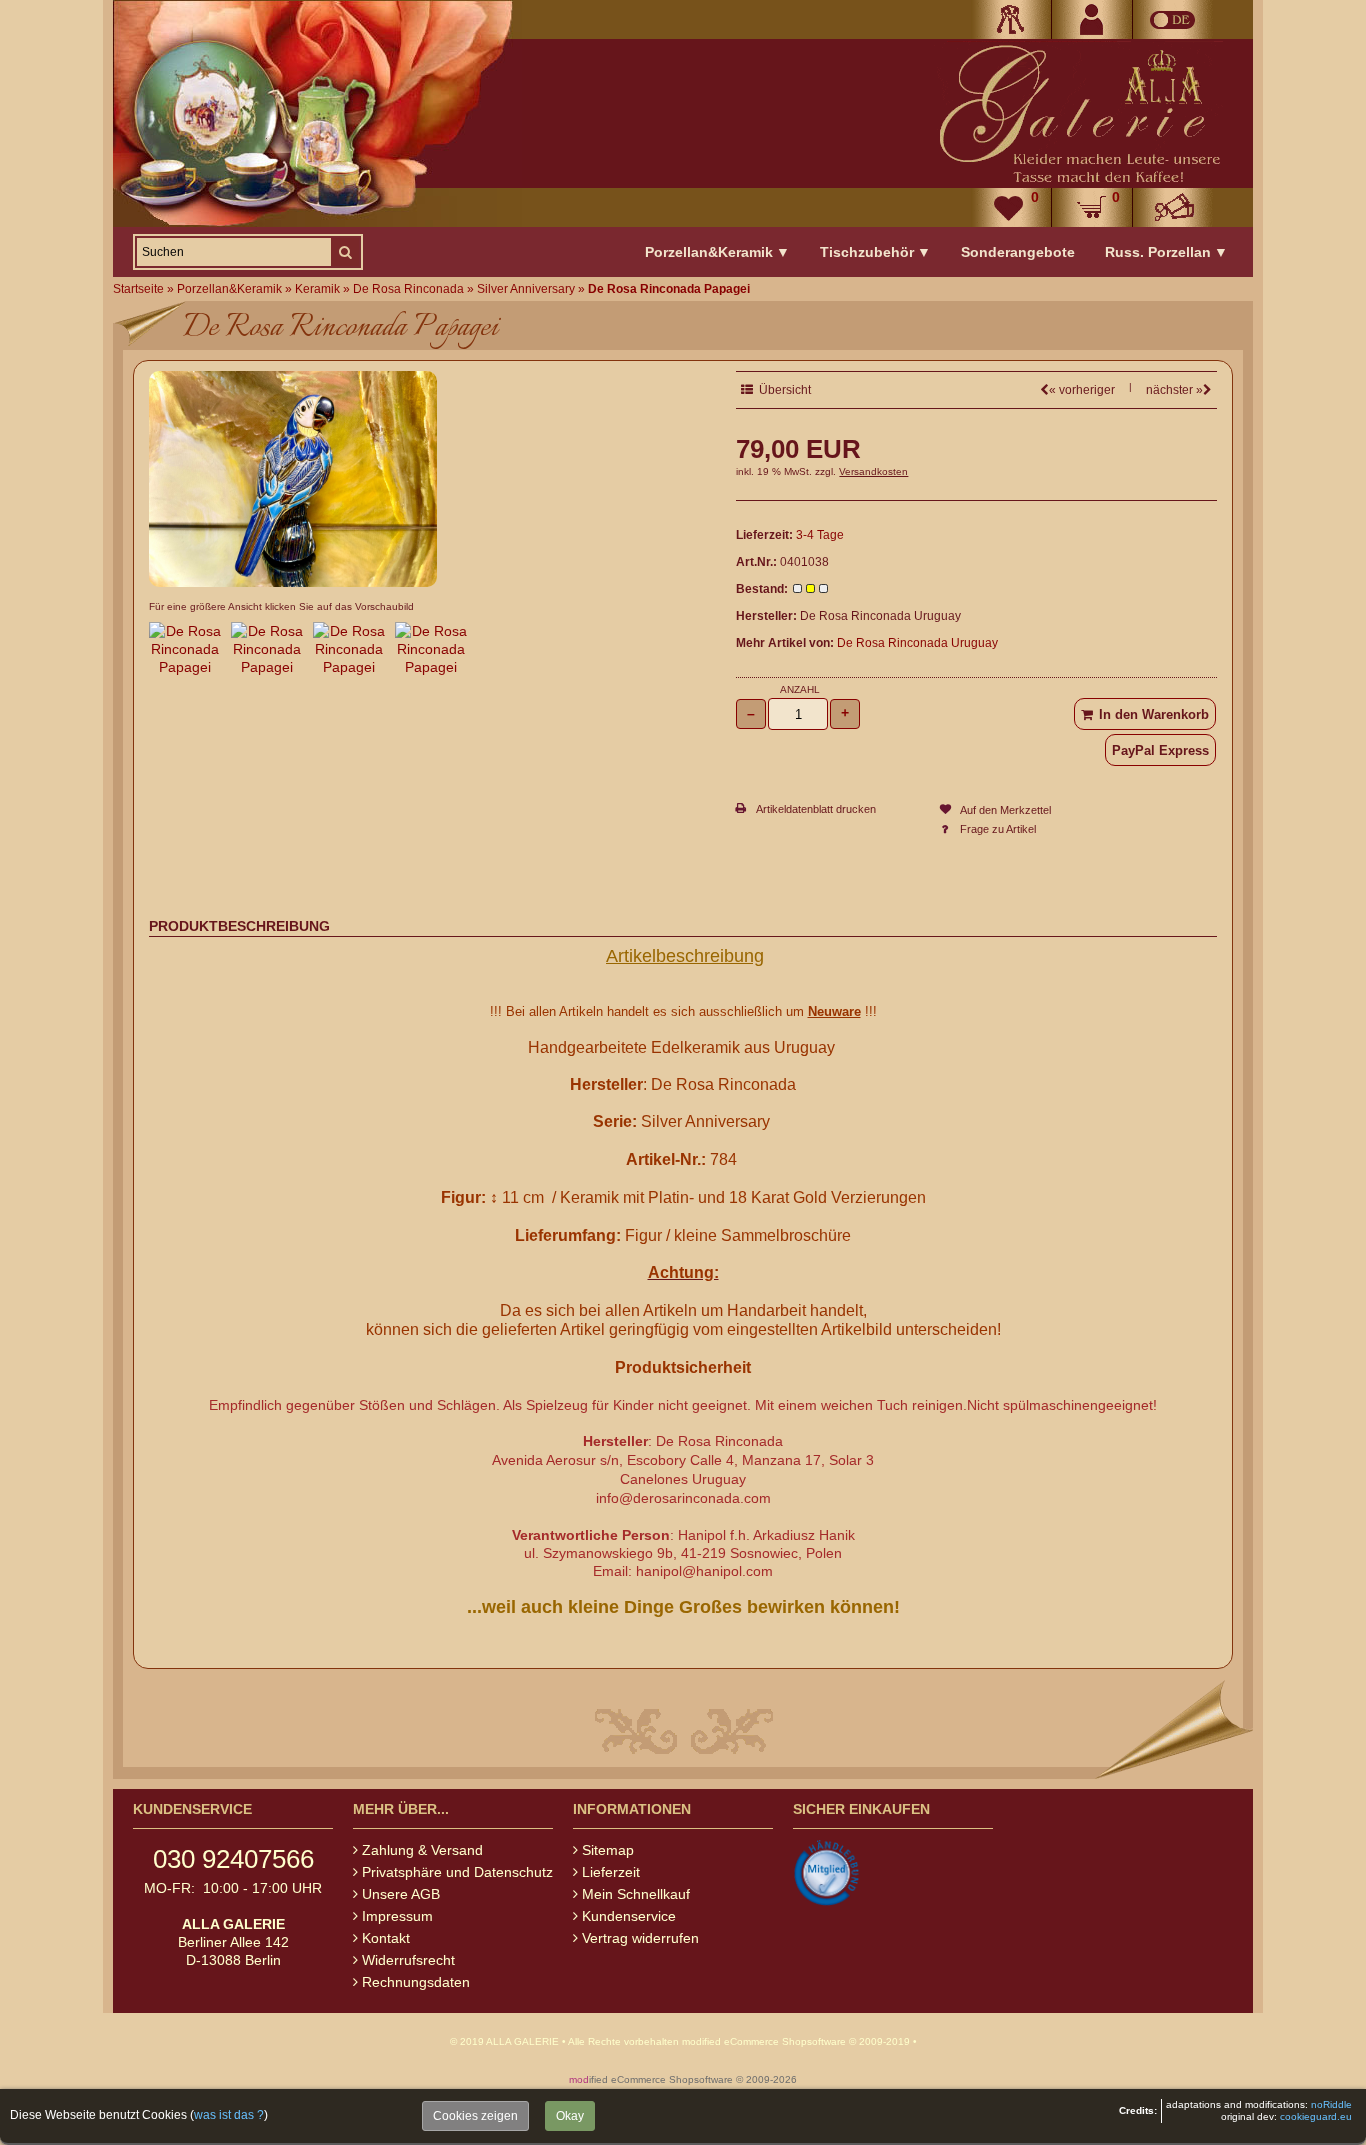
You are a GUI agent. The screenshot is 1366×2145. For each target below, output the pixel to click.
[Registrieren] (1092, 19)
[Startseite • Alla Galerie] (1078, 113)
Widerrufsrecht (408, 1960)
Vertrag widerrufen (640, 1938)
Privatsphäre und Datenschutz (457, 1872)
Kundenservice (629, 1916)
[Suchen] (345, 252)
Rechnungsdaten (416, 1982)
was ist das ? (229, 2115)
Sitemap (608, 1850)
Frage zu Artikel (998, 829)
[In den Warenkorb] (1145, 714)
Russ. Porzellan (1166, 252)
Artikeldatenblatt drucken (816, 809)
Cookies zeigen (475, 2116)
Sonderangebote (1018, 252)
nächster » (1174, 390)
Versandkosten (873, 471)
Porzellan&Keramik (717, 252)
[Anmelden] (1011, 19)
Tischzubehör (875, 252)
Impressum (397, 1916)
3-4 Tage (820, 535)
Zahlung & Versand (422, 1850)
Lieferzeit (611, 1872)
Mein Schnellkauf (636, 1894)
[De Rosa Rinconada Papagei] (293, 582)
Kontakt (386, 1938)
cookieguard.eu (1316, 2116)
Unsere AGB (401, 1894)
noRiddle (1331, 2104)
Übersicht (782, 390)
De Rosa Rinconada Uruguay (917, 643)
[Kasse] (1173, 207)
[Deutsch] (1173, 19)
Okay (570, 2116)
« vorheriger (1082, 390)
